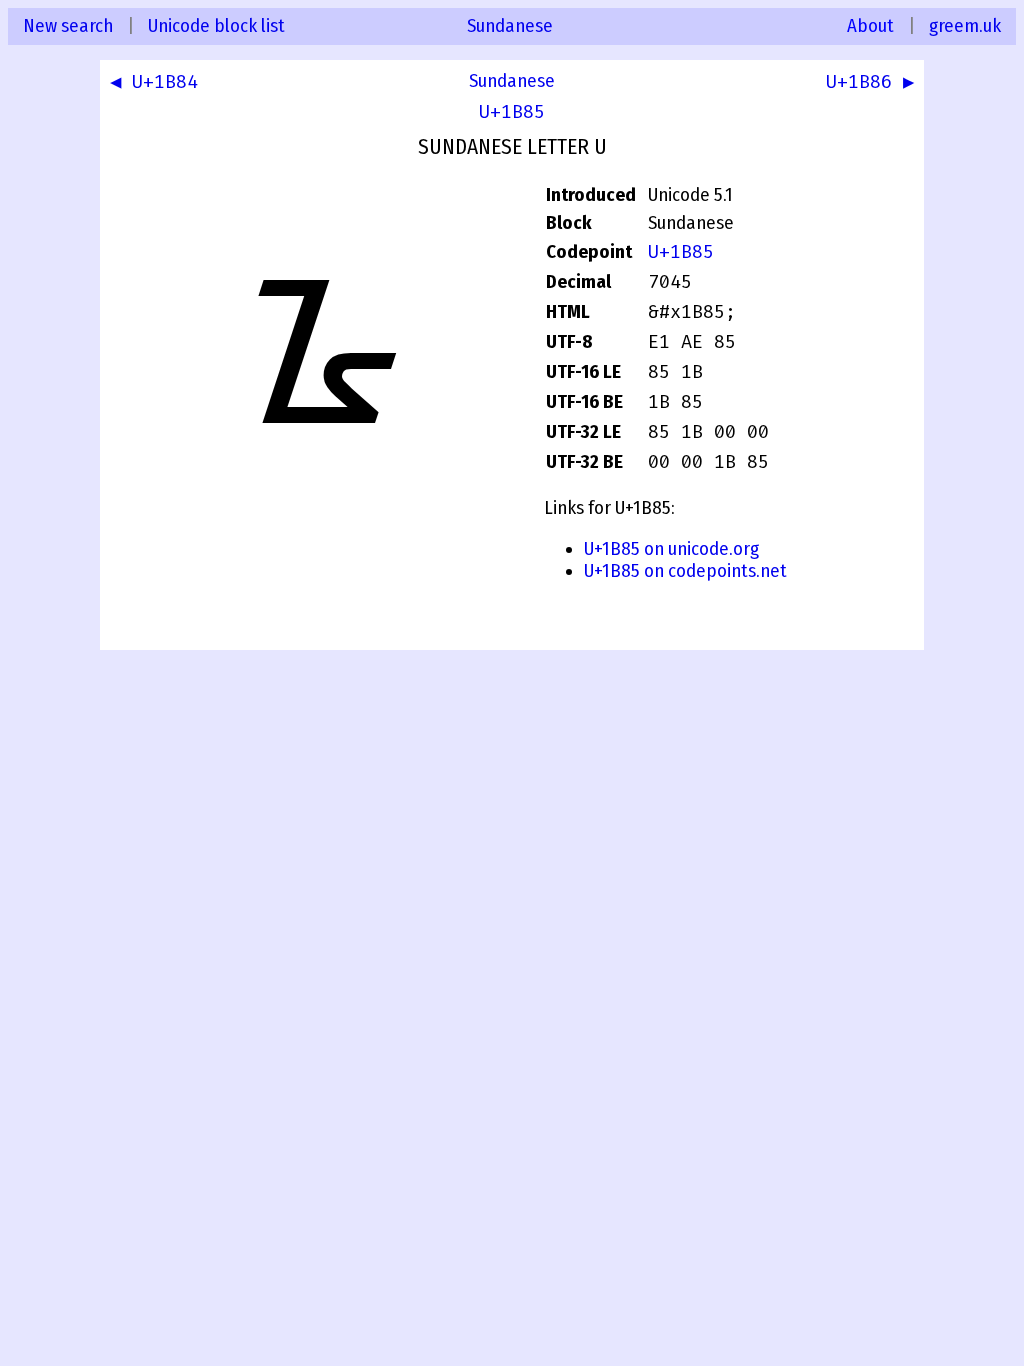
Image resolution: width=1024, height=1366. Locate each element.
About (870, 26)
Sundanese (510, 26)
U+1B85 (512, 112)
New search (68, 26)
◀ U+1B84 (154, 82)
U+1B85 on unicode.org (671, 549)
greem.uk (965, 26)
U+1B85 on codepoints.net (685, 571)
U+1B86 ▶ (870, 82)
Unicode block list (216, 26)
